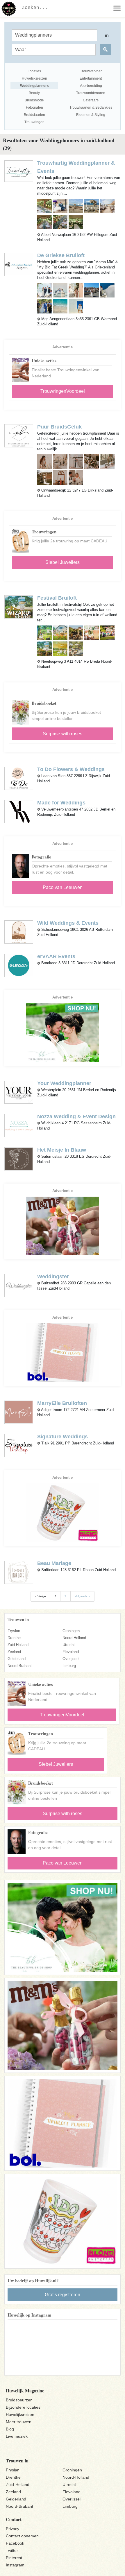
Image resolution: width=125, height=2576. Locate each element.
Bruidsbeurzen (19, 2400)
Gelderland (17, 1659)
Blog (10, 2429)
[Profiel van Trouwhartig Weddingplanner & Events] (19, 171)
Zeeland (14, 1652)
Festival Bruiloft (57, 598)
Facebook (15, 2543)
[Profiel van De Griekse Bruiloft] (19, 264)
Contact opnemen (22, 2536)
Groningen (71, 1631)
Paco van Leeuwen (63, 887)
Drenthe (14, 1638)
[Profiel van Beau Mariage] (19, 1572)
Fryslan (14, 1631)
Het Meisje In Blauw (62, 1150)
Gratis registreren (63, 2295)
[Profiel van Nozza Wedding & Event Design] (19, 1125)
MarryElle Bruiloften (62, 1403)
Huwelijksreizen (20, 2414)
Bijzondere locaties (23, 2407)
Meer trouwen (19, 2422)
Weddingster (53, 1277)
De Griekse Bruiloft (61, 255)
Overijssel (71, 1659)
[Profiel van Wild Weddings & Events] (19, 932)
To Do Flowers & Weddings (71, 769)
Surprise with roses (63, 734)
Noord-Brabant (20, 1666)
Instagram (15, 2565)
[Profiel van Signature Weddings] (19, 1445)
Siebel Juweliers (63, 562)
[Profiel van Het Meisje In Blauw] (19, 1158)
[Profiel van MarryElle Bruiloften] (19, 1412)
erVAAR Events (56, 956)
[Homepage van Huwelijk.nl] (9, 9)
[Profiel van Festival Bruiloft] (19, 607)
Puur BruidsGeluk (59, 427)
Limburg (69, 1666)
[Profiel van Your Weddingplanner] (19, 1092)
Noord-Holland (74, 1638)
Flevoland (71, 1652)
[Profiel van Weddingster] (19, 1285)
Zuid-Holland (18, 1645)
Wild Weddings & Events (68, 923)
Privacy (12, 2529)
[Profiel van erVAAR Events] (19, 965)
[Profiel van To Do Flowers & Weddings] (19, 778)
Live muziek (17, 2436)
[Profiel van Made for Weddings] (19, 811)
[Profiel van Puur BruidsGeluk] (19, 435)
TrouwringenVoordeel (63, 391)
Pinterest (14, 2558)
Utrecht (69, 1645)
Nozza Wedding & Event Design (76, 1116)
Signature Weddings (63, 1437)
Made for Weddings (61, 803)
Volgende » (82, 1596)
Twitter (12, 2550)
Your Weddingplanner (64, 1083)
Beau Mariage (54, 1563)
